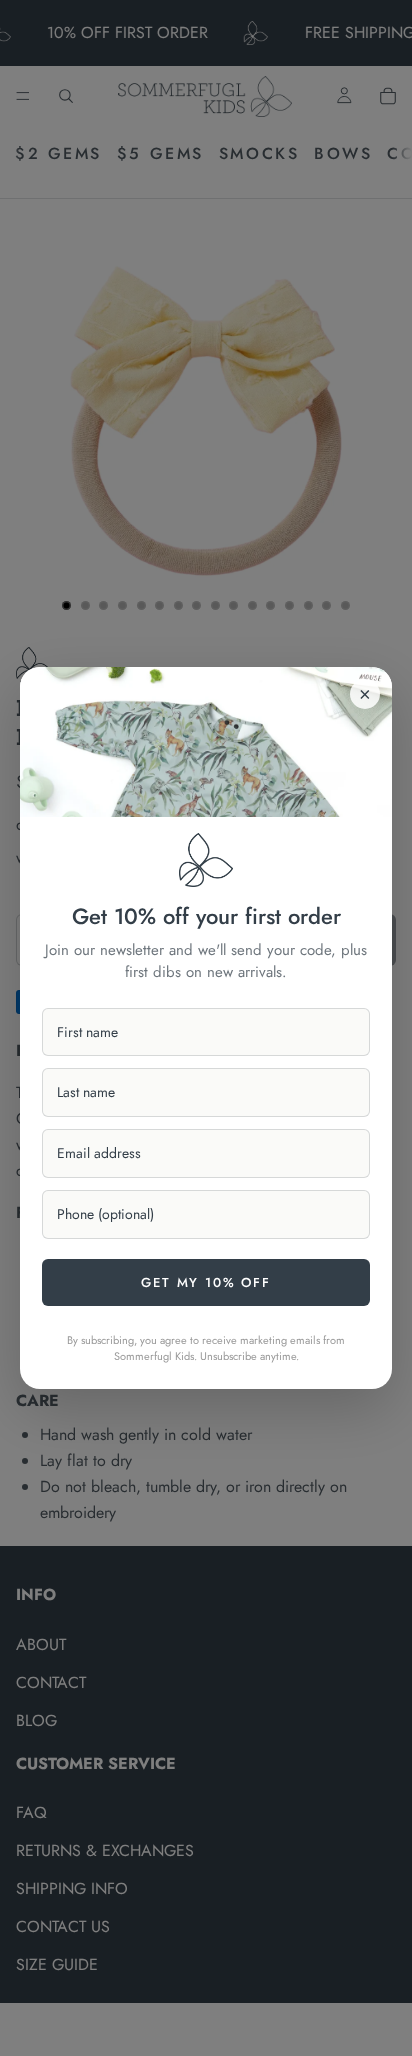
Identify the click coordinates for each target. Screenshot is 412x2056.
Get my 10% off (205, 1282)
